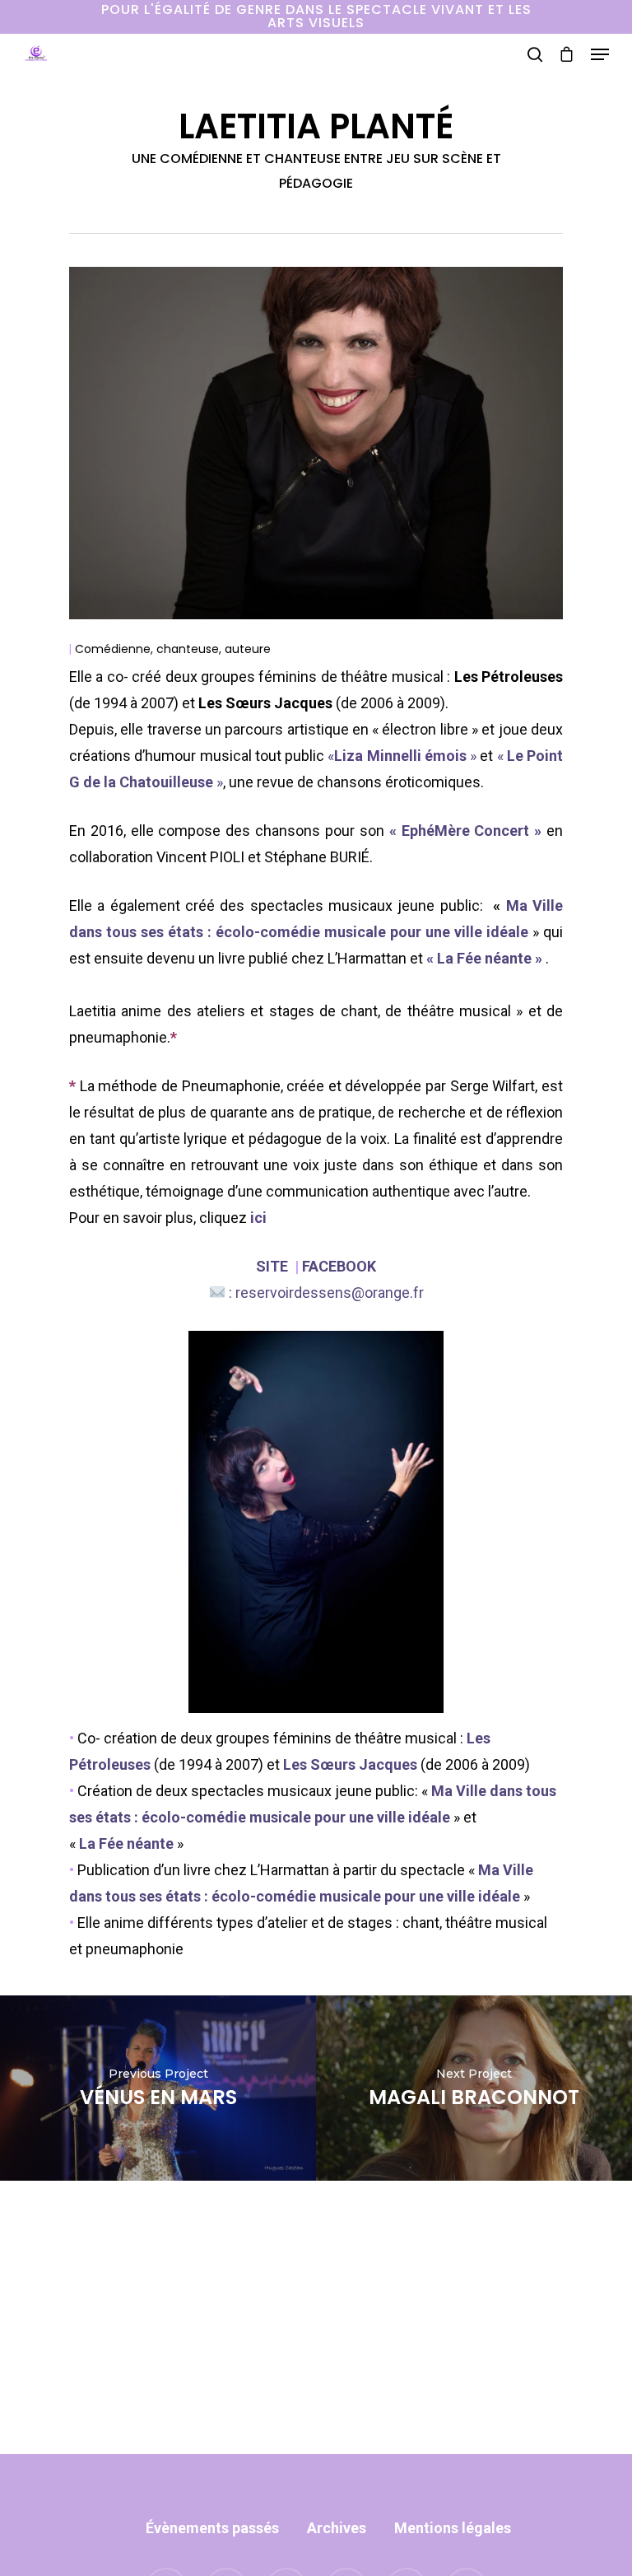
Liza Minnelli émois (400, 756)
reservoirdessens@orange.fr (330, 1293)
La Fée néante (484, 958)
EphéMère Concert (466, 831)
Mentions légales (453, 2528)
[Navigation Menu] (600, 54)
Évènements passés (212, 2528)
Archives (337, 2528)
